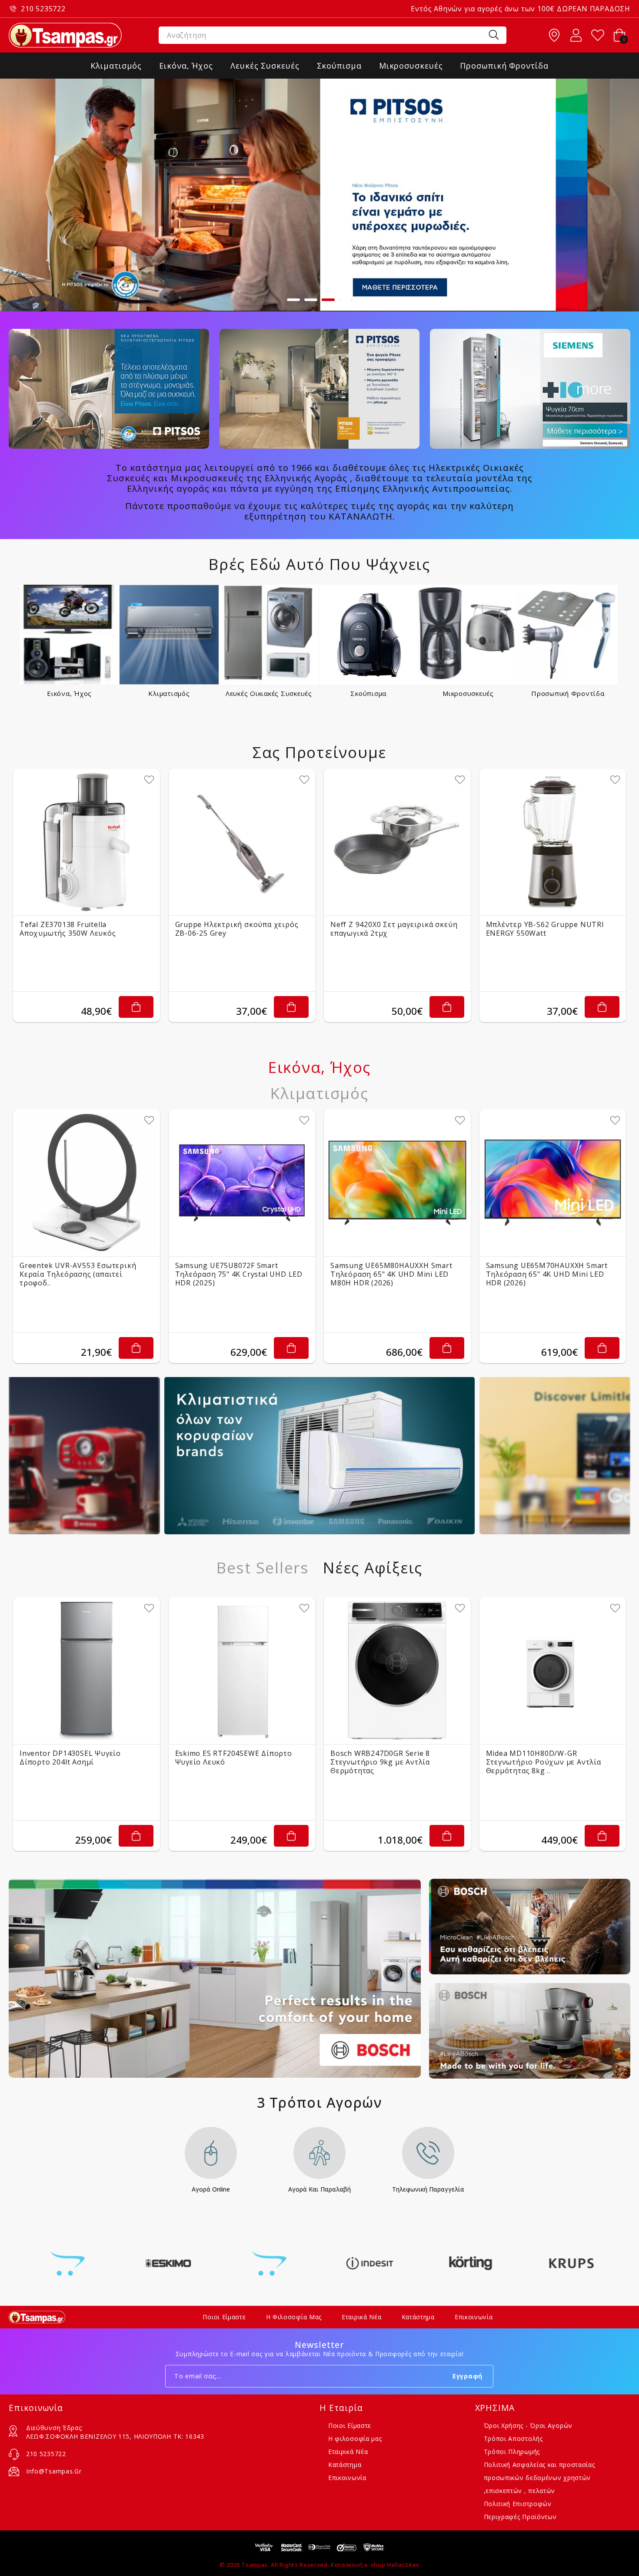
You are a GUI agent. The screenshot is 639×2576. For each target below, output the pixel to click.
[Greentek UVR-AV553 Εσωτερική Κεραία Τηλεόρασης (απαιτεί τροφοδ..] (87, 1183)
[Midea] (571, 2263)
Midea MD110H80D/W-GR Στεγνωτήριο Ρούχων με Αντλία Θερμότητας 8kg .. (544, 1762)
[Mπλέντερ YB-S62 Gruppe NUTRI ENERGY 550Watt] (553, 842)
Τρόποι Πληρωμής (512, 2452)
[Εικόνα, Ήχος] (69, 634)
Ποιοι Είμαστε (224, 2317)
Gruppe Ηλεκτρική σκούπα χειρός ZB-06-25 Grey (237, 929)
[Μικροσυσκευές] (468, 634)
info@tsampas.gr (54, 2471)
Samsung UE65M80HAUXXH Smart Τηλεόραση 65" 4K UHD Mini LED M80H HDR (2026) (391, 1274)
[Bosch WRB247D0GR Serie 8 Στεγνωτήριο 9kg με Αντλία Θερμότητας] (397, 1671)
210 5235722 (43, 9)
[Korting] (370, 2263)
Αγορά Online (211, 2190)
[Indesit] (269, 2263)
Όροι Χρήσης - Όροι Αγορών (528, 2425)
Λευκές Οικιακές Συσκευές (269, 693)
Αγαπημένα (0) (598, 35)
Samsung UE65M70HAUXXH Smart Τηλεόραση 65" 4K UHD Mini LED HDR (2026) (547, 1274)
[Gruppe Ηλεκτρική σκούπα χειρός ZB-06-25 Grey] (242, 842)
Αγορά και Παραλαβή (319, 2190)
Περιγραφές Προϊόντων (520, 2517)
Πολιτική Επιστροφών (518, 2504)
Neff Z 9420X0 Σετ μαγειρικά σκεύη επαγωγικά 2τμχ (394, 929)
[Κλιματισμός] (169, 634)
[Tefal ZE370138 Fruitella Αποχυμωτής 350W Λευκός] (87, 842)
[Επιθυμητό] (149, 780)
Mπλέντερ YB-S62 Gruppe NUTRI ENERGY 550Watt (545, 929)
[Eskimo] (68, 2263)
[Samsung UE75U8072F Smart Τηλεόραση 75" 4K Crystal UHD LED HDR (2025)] (242, 1183)
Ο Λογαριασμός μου (576, 35)
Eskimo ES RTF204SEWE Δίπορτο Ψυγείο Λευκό (234, 1758)
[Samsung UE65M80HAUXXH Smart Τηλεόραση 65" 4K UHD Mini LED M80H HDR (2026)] (397, 1183)
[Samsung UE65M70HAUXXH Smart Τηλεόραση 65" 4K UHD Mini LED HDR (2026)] (553, 1183)
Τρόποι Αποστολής (513, 2439)
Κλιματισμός (169, 693)
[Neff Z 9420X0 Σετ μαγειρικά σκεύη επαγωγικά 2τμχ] (397, 842)
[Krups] (471, 2263)
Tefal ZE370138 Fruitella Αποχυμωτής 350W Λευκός (68, 929)
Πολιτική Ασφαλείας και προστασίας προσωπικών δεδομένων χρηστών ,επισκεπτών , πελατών (539, 2478)
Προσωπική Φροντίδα (568, 693)
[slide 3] (319, 195)
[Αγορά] (136, 1007)
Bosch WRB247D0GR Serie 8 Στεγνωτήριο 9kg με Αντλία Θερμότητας (380, 1762)
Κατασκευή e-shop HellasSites (375, 2565)
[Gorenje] (169, 2263)
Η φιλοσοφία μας (294, 2317)
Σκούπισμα (368, 693)
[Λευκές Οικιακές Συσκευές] (269, 634)
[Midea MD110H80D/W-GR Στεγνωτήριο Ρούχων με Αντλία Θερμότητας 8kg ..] (553, 1671)
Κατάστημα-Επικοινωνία (554, 35)
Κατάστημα (418, 2317)
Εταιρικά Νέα (361, 2317)
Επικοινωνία (474, 2317)
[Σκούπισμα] (368, 634)
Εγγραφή (468, 2376)
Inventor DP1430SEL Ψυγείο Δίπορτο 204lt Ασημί (70, 1758)
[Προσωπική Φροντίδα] (568, 634)
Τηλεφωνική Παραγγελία (428, 2190)
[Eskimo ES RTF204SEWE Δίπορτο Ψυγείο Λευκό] (242, 1671)
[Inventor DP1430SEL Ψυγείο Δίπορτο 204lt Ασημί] (87, 1671)
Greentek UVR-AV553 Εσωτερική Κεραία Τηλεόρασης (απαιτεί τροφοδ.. (78, 1274)
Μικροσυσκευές (468, 693)
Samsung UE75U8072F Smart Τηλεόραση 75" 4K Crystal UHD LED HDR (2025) (239, 1274)
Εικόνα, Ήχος (69, 693)
